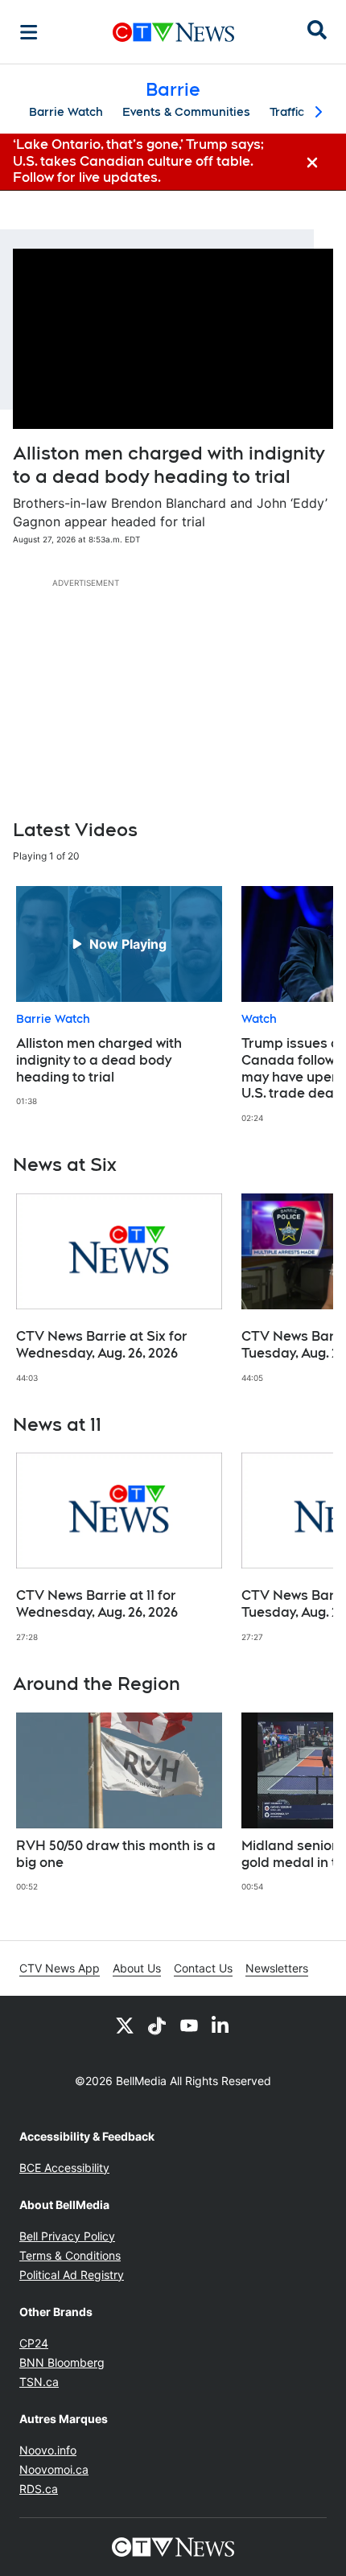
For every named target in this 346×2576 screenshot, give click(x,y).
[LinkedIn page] (221, 2025)
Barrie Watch (66, 112)
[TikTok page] (157, 2025)
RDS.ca (39, 2489)
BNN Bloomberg (62, 2362)
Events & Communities (186, 112)
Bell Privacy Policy (67, 2236)
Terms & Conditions (70, 2255)
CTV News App (60, 1968)
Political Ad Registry (72, 2275)
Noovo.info (48, 2450)
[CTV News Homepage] (173, 32)
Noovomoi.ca (54, 2469)
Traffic (287, 112)
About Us (137, 1968)
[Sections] (29, 32)
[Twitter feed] (125, 2025)
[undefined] (119, 997)
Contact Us (203, 1968)
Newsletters (277, 1968)
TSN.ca (39, 2382)
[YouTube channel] (189, 2025)
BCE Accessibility (64, 2168)
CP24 (34, 2343)
